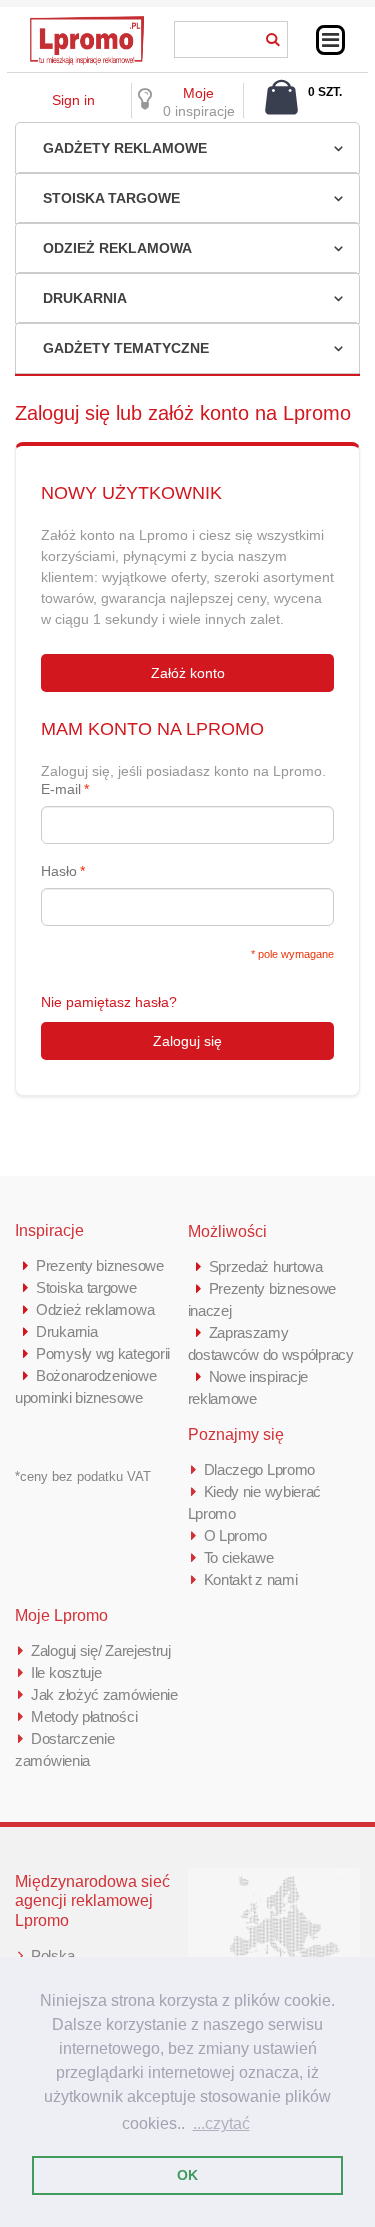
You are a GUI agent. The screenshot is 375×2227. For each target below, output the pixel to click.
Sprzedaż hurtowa (266, 1266)
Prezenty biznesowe (100, 1265)
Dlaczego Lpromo (260, 1469)
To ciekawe (239, 1557)
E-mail (61, 789)
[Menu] (330, 40)
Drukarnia (85, 298)
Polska (52, 1955)
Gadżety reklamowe (125, 148)
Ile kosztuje (66, 1672)
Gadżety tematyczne (126, 348)
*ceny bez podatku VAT (83, 1476)
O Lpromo (236, 1535)
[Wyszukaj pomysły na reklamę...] (273, 36)
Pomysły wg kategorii (103, 1353)
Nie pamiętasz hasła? (109, 1002)
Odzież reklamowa (117, 248)
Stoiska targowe (111, 198)
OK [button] (187, 2175)
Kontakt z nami (251, 1579)
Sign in (73, 100)
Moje (198, 93)
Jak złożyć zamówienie (104, 1694)
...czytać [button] (221, 2123)
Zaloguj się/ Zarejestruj (101, 1650)
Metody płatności (84, 1716)
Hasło (59, 871)
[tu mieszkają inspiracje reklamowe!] (87, 22)
